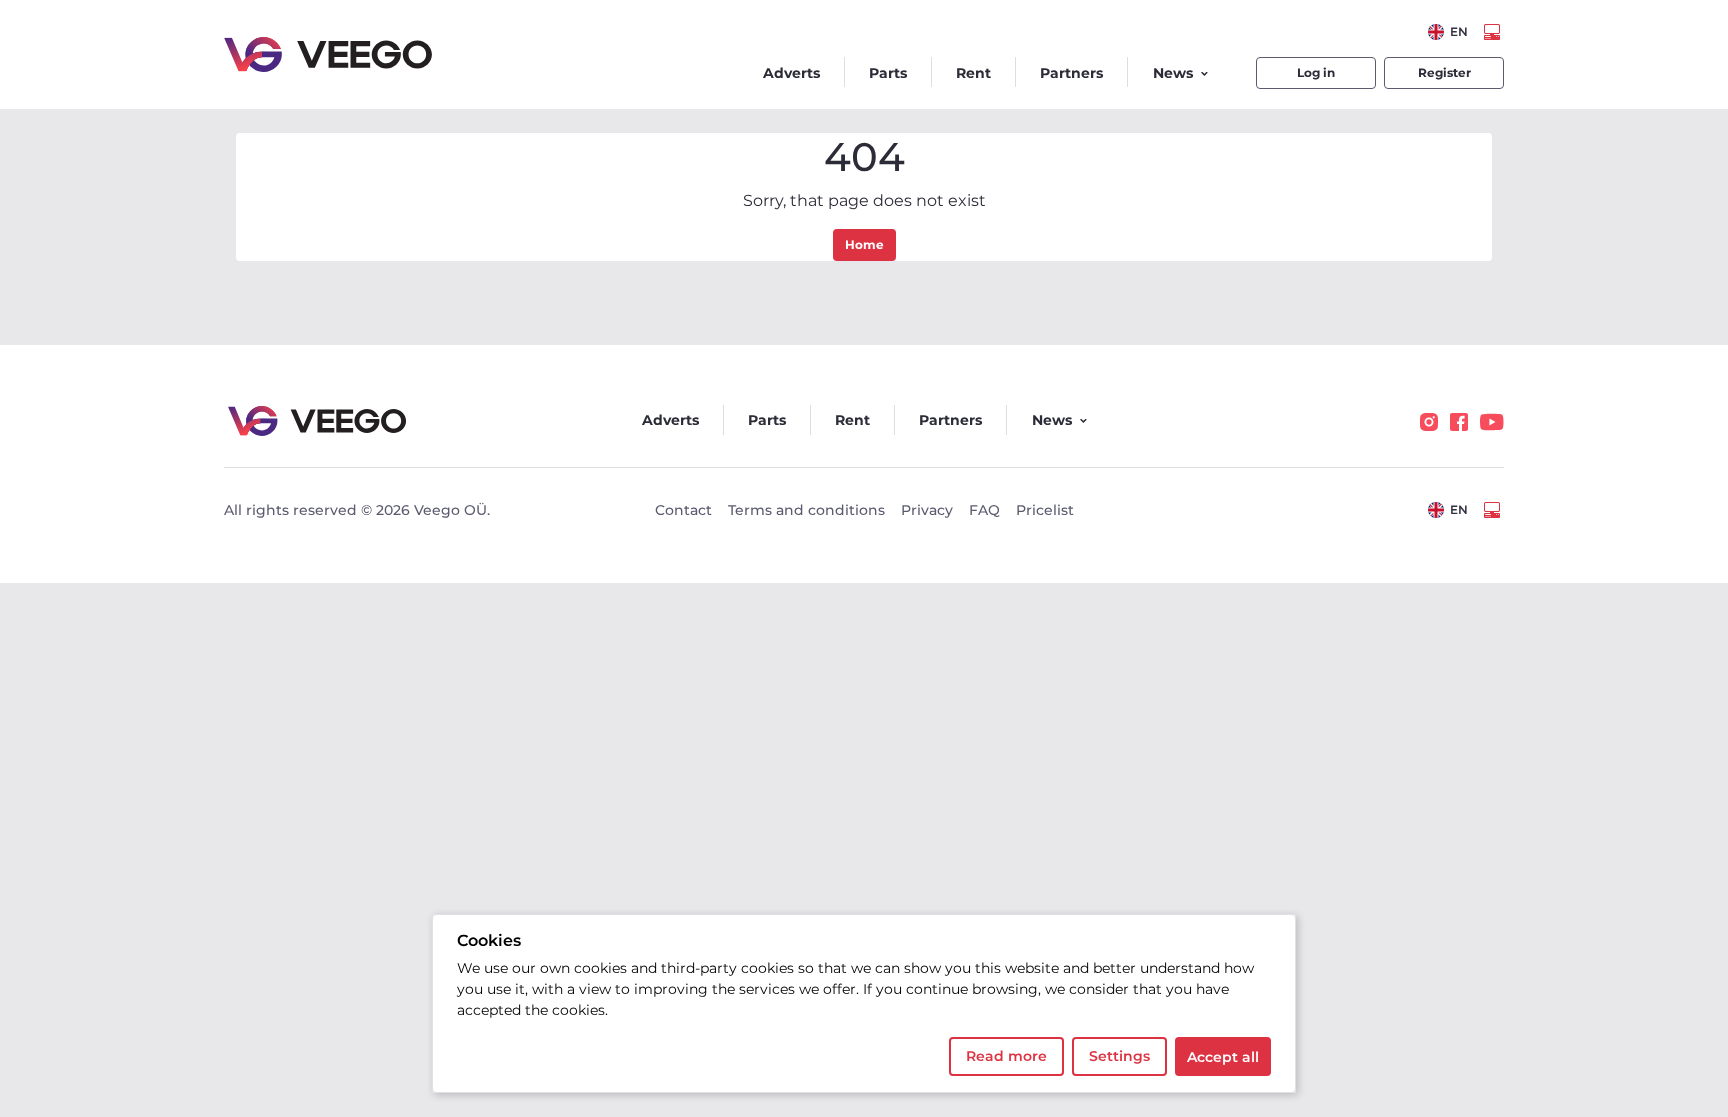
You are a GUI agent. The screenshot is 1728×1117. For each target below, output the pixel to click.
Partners (1071, 73)
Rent (973, 73)
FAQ (984, 510)
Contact (683, 510)
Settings (1119, 1056)
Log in (1316, 72)
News (1173, 73)
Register (1444, 72)
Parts (888, 73)
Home (864, 244)
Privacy (927, 510)
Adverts (791, 73)
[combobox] (1448, 32)
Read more (1006, 1056)
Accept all (1223, 1057)
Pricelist (1045, 510)
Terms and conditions (806, 510)
